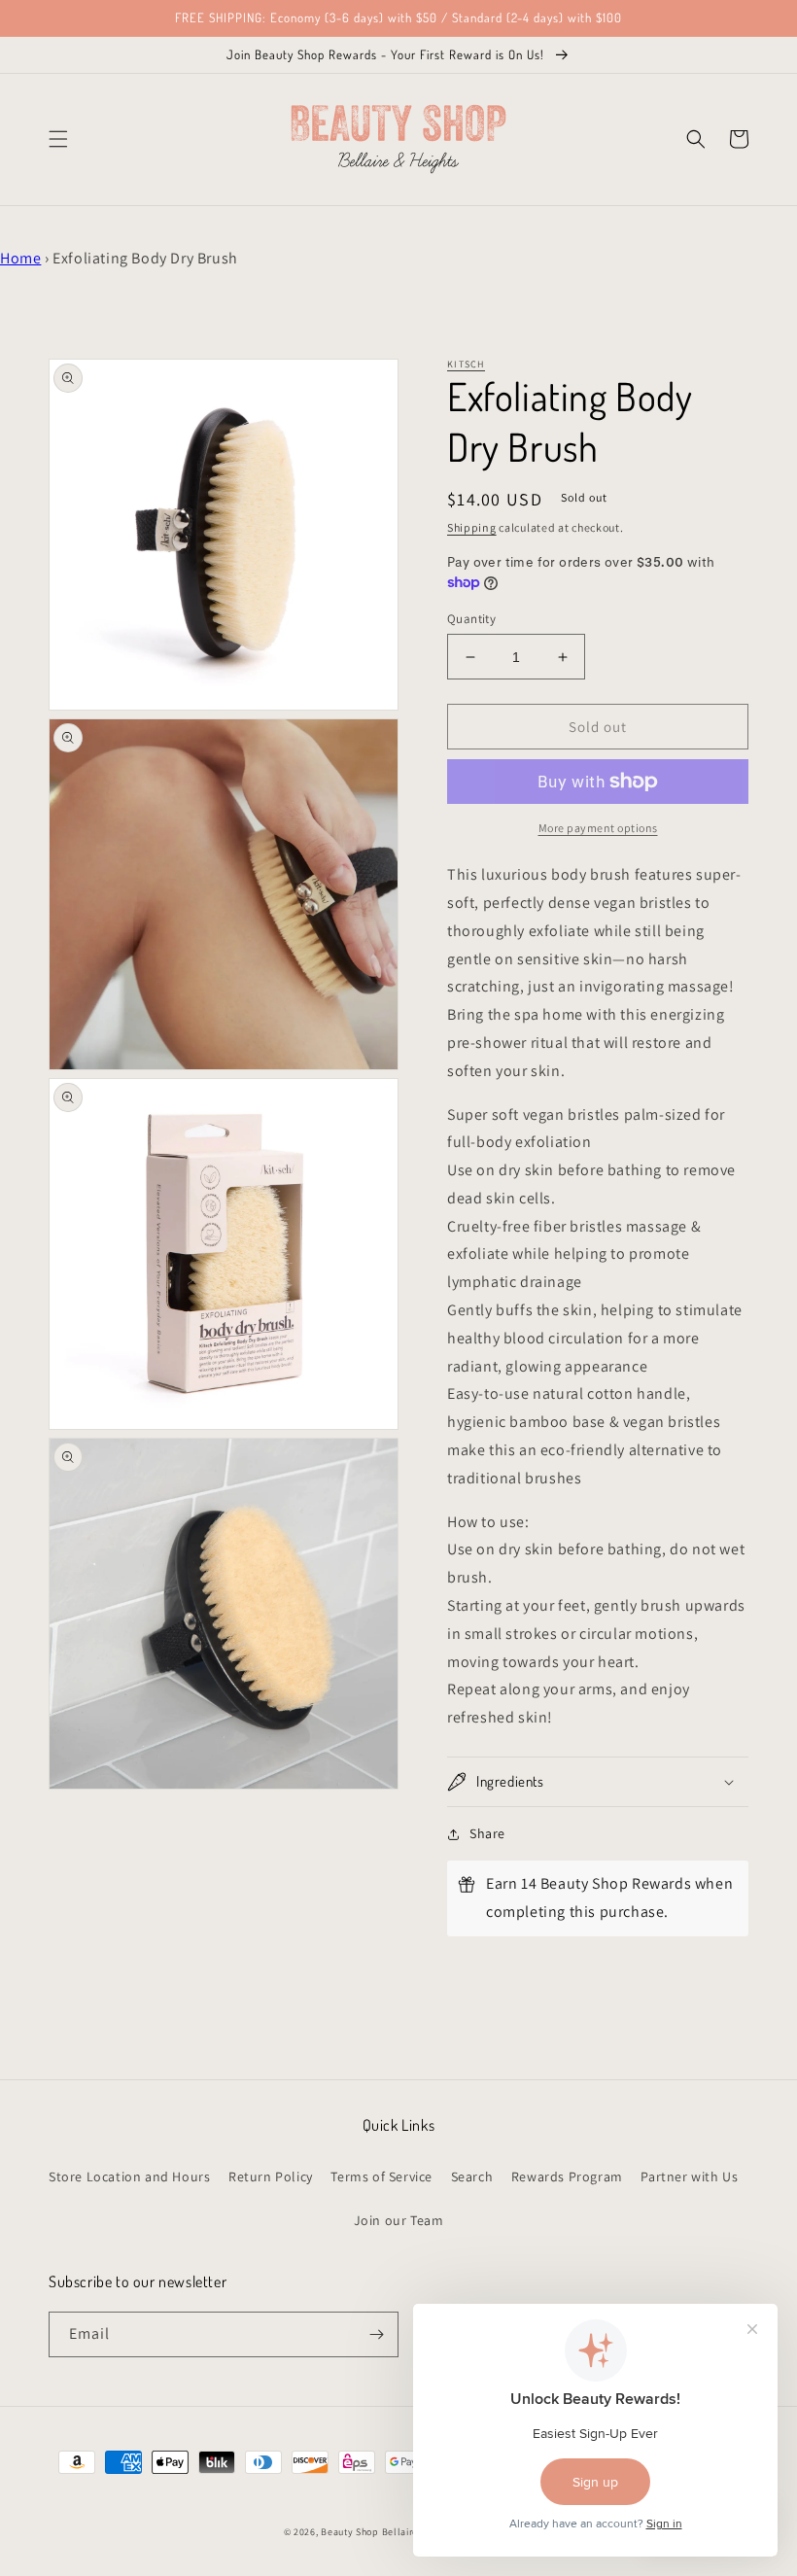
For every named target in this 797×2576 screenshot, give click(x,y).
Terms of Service (381, 2176)
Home (20, 258)
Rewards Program (567, 2176)
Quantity (471, 619)
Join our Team (399, 2220)
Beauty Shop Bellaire (369, 2532)
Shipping (472, 527)
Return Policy (271, 2176)
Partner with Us (689, 2176)
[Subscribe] (376, 2334)
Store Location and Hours (129, 2176)
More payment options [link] (598, 828)
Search (472, 2176)
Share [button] (487, 1833)
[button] (58, 139)
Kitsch (466, 364)
